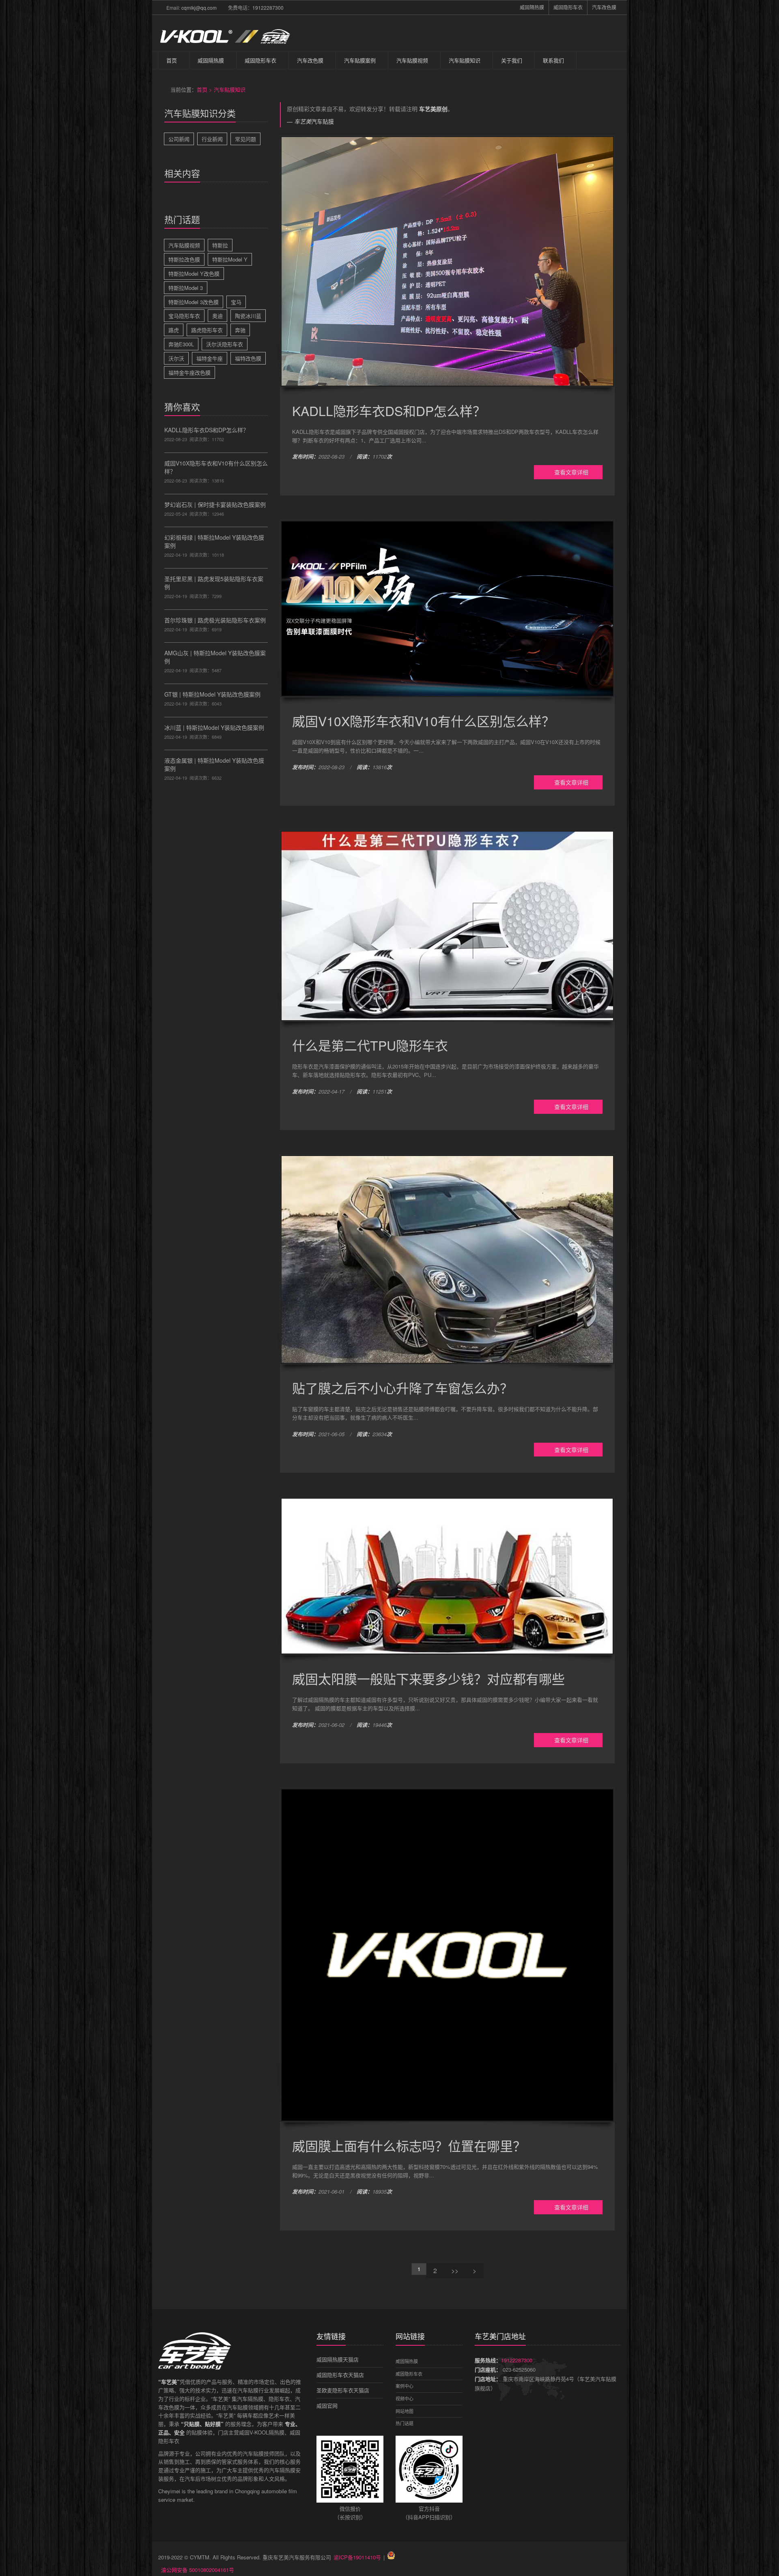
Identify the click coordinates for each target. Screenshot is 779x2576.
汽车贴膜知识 (465, 60)
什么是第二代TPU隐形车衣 (370, 1045)
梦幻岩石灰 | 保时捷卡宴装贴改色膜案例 (215, 504)
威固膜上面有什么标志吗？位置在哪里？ (409, 2145)
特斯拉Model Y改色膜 (194, 273)
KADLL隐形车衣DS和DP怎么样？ (207, 430)
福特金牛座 (210, 358)
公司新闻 (179, 139)
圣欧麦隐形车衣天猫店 (343, 2390)
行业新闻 (212, 139)
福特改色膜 (248, 358)
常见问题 (245, 139)
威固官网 (327, 2405)
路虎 (174, 330)
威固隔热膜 (532, 7)
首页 (172, 60)
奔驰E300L (181, 344)
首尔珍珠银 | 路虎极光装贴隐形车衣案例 (215, 620)
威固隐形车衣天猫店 (340, 2375)
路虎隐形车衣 (207, 330)
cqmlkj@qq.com (199, 8)
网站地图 (405, 2411)
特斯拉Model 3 (186, 288)
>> (455, 2270)
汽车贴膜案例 (360, 60)
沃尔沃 (176, 358)
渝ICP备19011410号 (357, 2557)
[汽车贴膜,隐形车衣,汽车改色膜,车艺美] (224, 33)
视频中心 (405, 2398)
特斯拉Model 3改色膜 (194, 302)
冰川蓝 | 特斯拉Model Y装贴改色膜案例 (214, 727)
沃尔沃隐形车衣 (225, 344)
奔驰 (240, 330)
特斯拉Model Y (230, 259)
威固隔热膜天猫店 (338, 2359)
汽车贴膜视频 (412, 60)
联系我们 (553, 60)
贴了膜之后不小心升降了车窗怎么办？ (402, 1388)
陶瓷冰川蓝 (248, 316)
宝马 (236, 302)
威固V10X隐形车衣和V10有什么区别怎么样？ (423, 721)
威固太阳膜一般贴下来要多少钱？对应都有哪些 (428, 1678)
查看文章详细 (570, 472)
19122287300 (268, 8)
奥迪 (217, 316)
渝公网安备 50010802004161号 (198, 2570)
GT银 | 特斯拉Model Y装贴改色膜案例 (212, 694)
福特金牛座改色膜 (189, 372)
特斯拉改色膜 (184, 259)
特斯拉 (220, 245)
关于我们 (512, 60)
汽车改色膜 (604, 7)
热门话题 (405, 2423)
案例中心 (405, 2386)
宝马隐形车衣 (184, 316)
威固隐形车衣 (568, 7)
